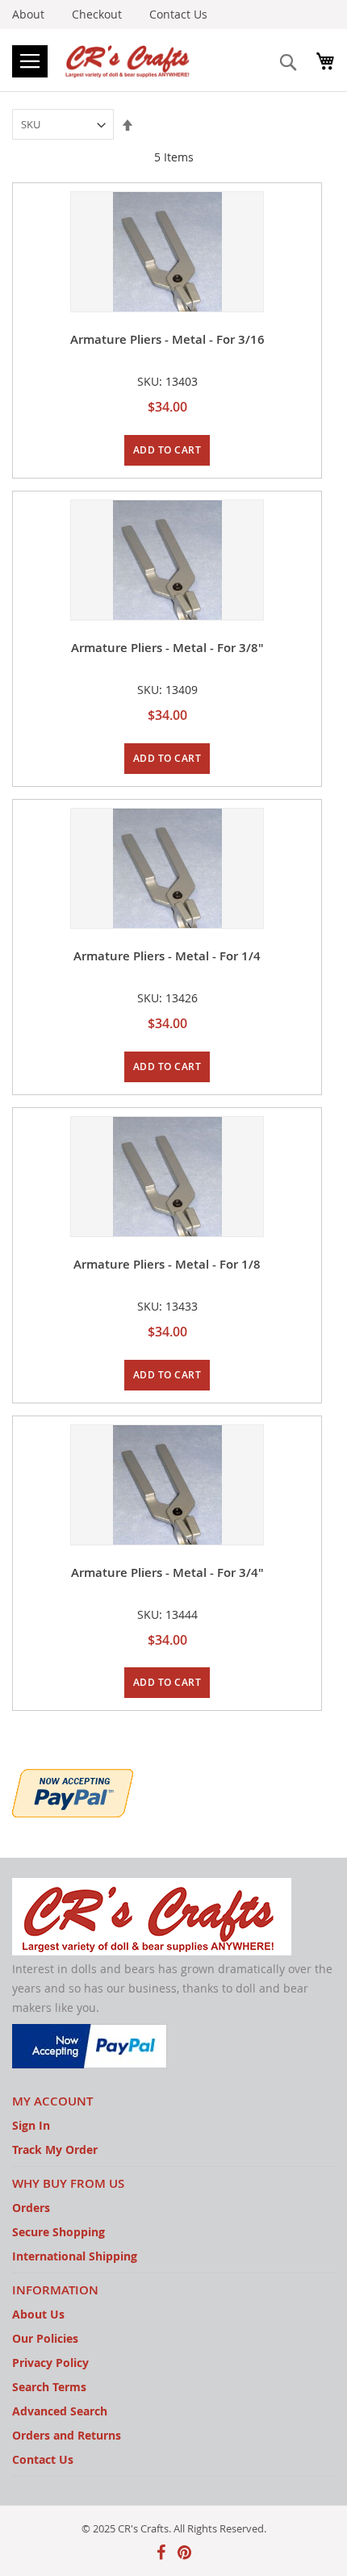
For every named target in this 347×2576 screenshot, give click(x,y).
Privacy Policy (50, 2363)
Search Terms (49, 2387)
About (28, 14)
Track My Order (55, 2149)
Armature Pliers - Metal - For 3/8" (167, 648)
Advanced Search (60, 2411)
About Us (38, 2314)
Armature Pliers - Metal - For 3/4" (167, 1572)
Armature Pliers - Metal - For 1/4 (167, 956)
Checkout (97, 14)
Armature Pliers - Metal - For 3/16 (167, 339)
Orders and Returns (67, 2435)
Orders (31, 2208)
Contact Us (178, 14)
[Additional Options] (73, 1791)
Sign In (31, 2125)
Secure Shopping (59, 2232)
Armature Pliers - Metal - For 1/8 (167, 1264)
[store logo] (129, 60)
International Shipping (75, 2256)
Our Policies (45, 2338)
